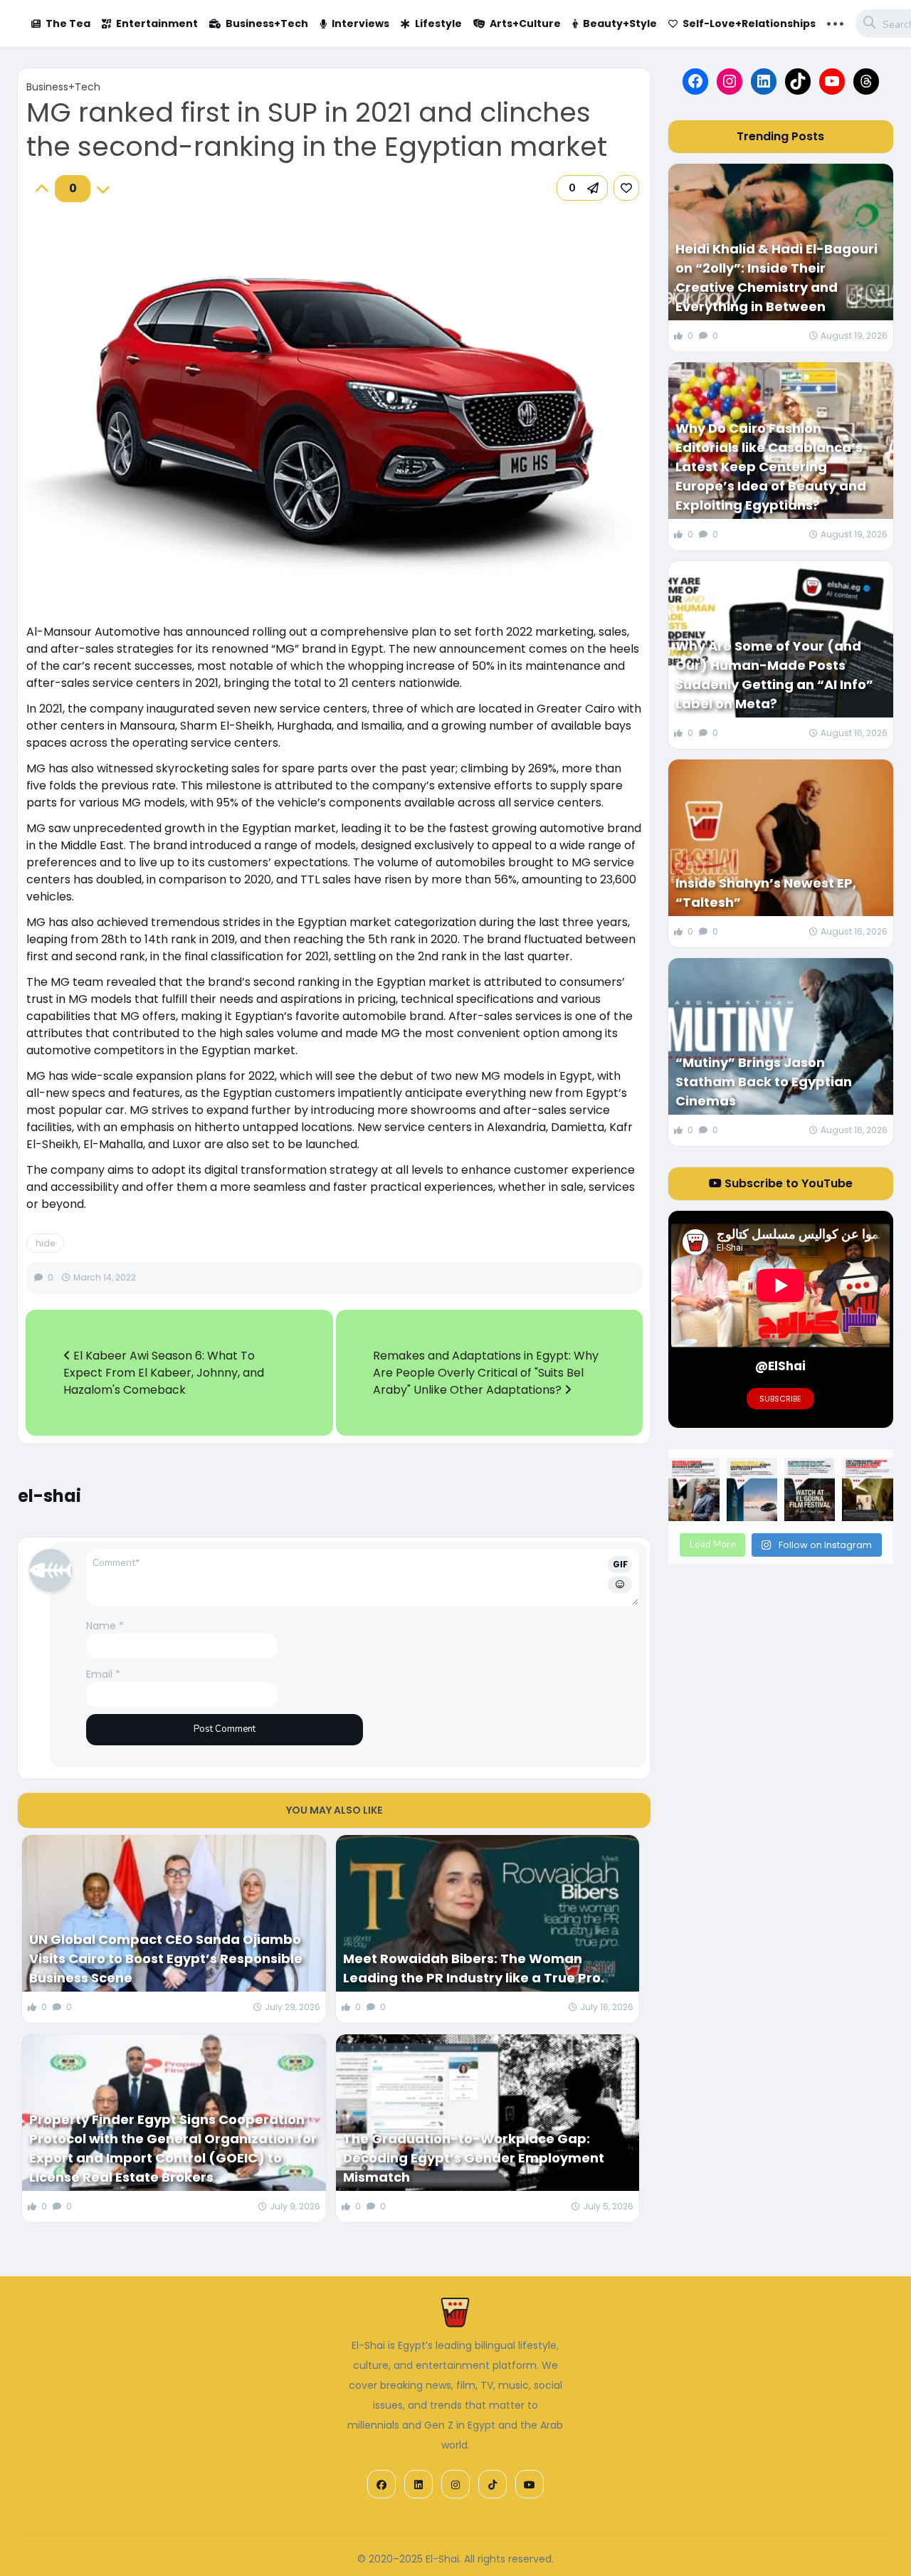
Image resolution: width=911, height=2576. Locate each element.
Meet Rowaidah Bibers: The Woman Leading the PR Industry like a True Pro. (474, 1968)
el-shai (49, 1496)
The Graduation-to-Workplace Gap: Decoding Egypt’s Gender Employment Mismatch (474, 2158)
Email (103, 1674)
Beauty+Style (620, 23)
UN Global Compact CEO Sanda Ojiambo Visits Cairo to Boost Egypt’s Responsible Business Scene (166, 1959)
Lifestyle (438, 23)
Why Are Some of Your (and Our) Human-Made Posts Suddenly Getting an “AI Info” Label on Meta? (774, 675)
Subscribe (780, 1399)
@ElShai (780, 1366)
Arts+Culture (525, 23)
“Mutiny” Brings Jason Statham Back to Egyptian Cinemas (764, 1082)
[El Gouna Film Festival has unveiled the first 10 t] (810, 1489)
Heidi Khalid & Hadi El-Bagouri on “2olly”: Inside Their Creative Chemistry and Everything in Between (776, 278)
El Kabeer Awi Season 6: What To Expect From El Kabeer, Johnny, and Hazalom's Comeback (164, 1373)
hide (45, 1243)
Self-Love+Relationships (749, 23)
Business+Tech (267, 23)
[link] (626, 188)
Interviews (360, 23)
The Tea (68, 23)
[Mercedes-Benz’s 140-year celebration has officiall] (752, 1489)
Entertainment (157, 23)
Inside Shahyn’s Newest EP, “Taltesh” (766, 893)
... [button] (835, 22)
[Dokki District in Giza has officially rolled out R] (694, 1489)
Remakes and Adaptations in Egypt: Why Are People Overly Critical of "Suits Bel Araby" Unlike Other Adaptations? (486, 1373)
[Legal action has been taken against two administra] (867, 1489)
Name (105, 1626)
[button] (582, 188)
